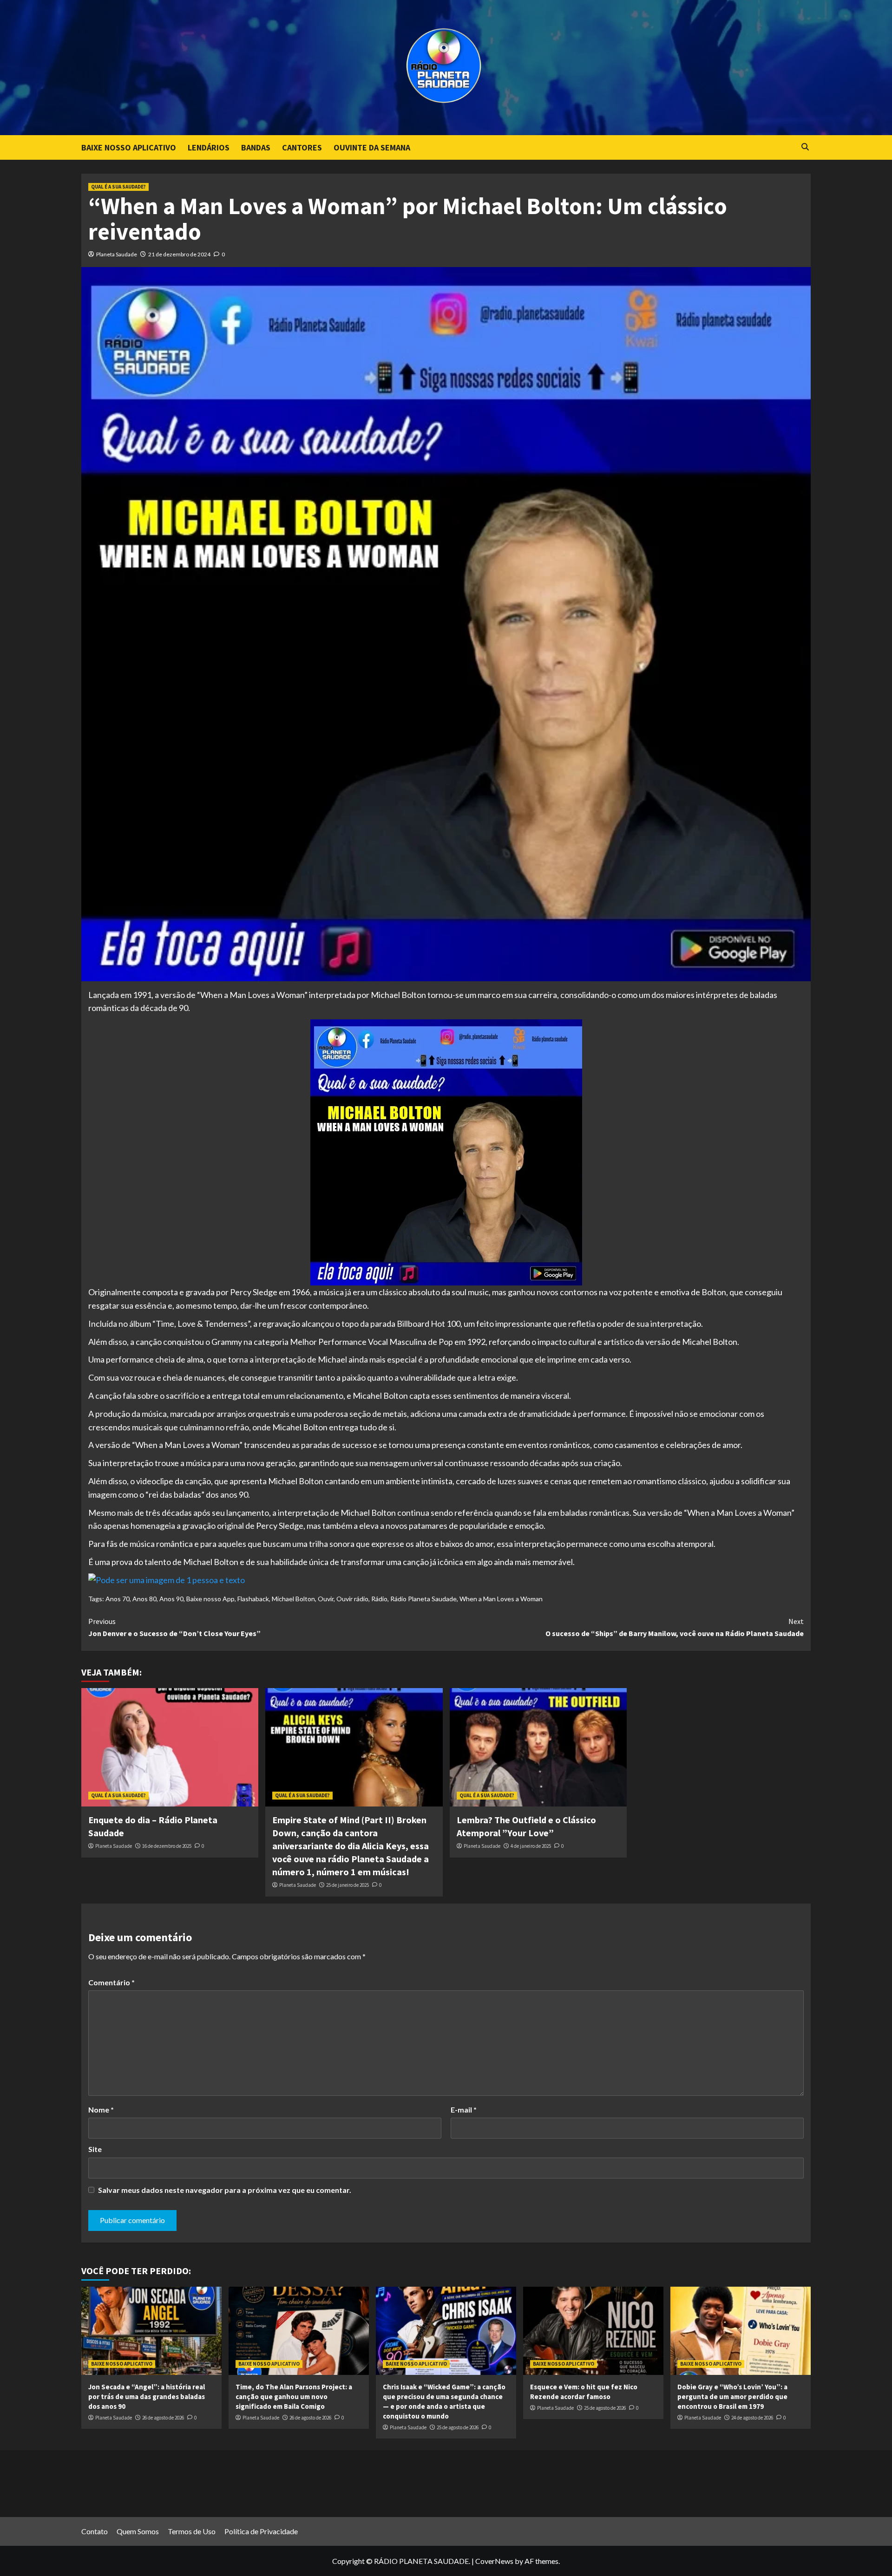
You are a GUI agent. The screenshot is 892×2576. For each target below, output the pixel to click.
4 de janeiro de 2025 (531, 1846)
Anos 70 (118, 1599)
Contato (95, 2531)
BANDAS (256, 147)
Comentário (111, 1982)
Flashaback (253, 1599)
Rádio (379, 1599)
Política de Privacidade (261, 2531)
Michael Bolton (293, 1599)
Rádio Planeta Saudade (423, 1599)
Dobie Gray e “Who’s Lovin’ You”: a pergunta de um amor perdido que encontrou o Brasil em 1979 (732, 2397)
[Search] (805, 147)
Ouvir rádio (352, 1599)
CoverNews (494, 2561)
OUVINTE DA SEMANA (372, 147)
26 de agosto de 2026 (163, 2418)
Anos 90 (171, 1599)
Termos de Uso (192, 2531)
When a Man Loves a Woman (501, 1599)
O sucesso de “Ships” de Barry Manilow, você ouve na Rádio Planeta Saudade (675, 1627)
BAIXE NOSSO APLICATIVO (129, 147)
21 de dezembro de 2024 (179, 254)
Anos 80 (144, 1599)
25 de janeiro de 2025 (348, 1885)
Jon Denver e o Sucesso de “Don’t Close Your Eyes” (174, 1627)
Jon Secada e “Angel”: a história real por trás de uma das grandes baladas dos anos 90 (147, 2397)
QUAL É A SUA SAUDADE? (118, 187)
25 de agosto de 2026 (458, 2427)
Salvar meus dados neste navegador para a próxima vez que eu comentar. (225, 2190)
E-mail (464, 2110)
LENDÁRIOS (209, 147)
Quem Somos (138, 2531)
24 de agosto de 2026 (752, 2418)
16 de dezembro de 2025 (167, 1846)
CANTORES (302, 147)
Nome (101, 2110)
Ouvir (326, 1599)
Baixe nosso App (210, 1599)
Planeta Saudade (117, 254)
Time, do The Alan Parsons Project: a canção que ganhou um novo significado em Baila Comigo (294, 2397)
